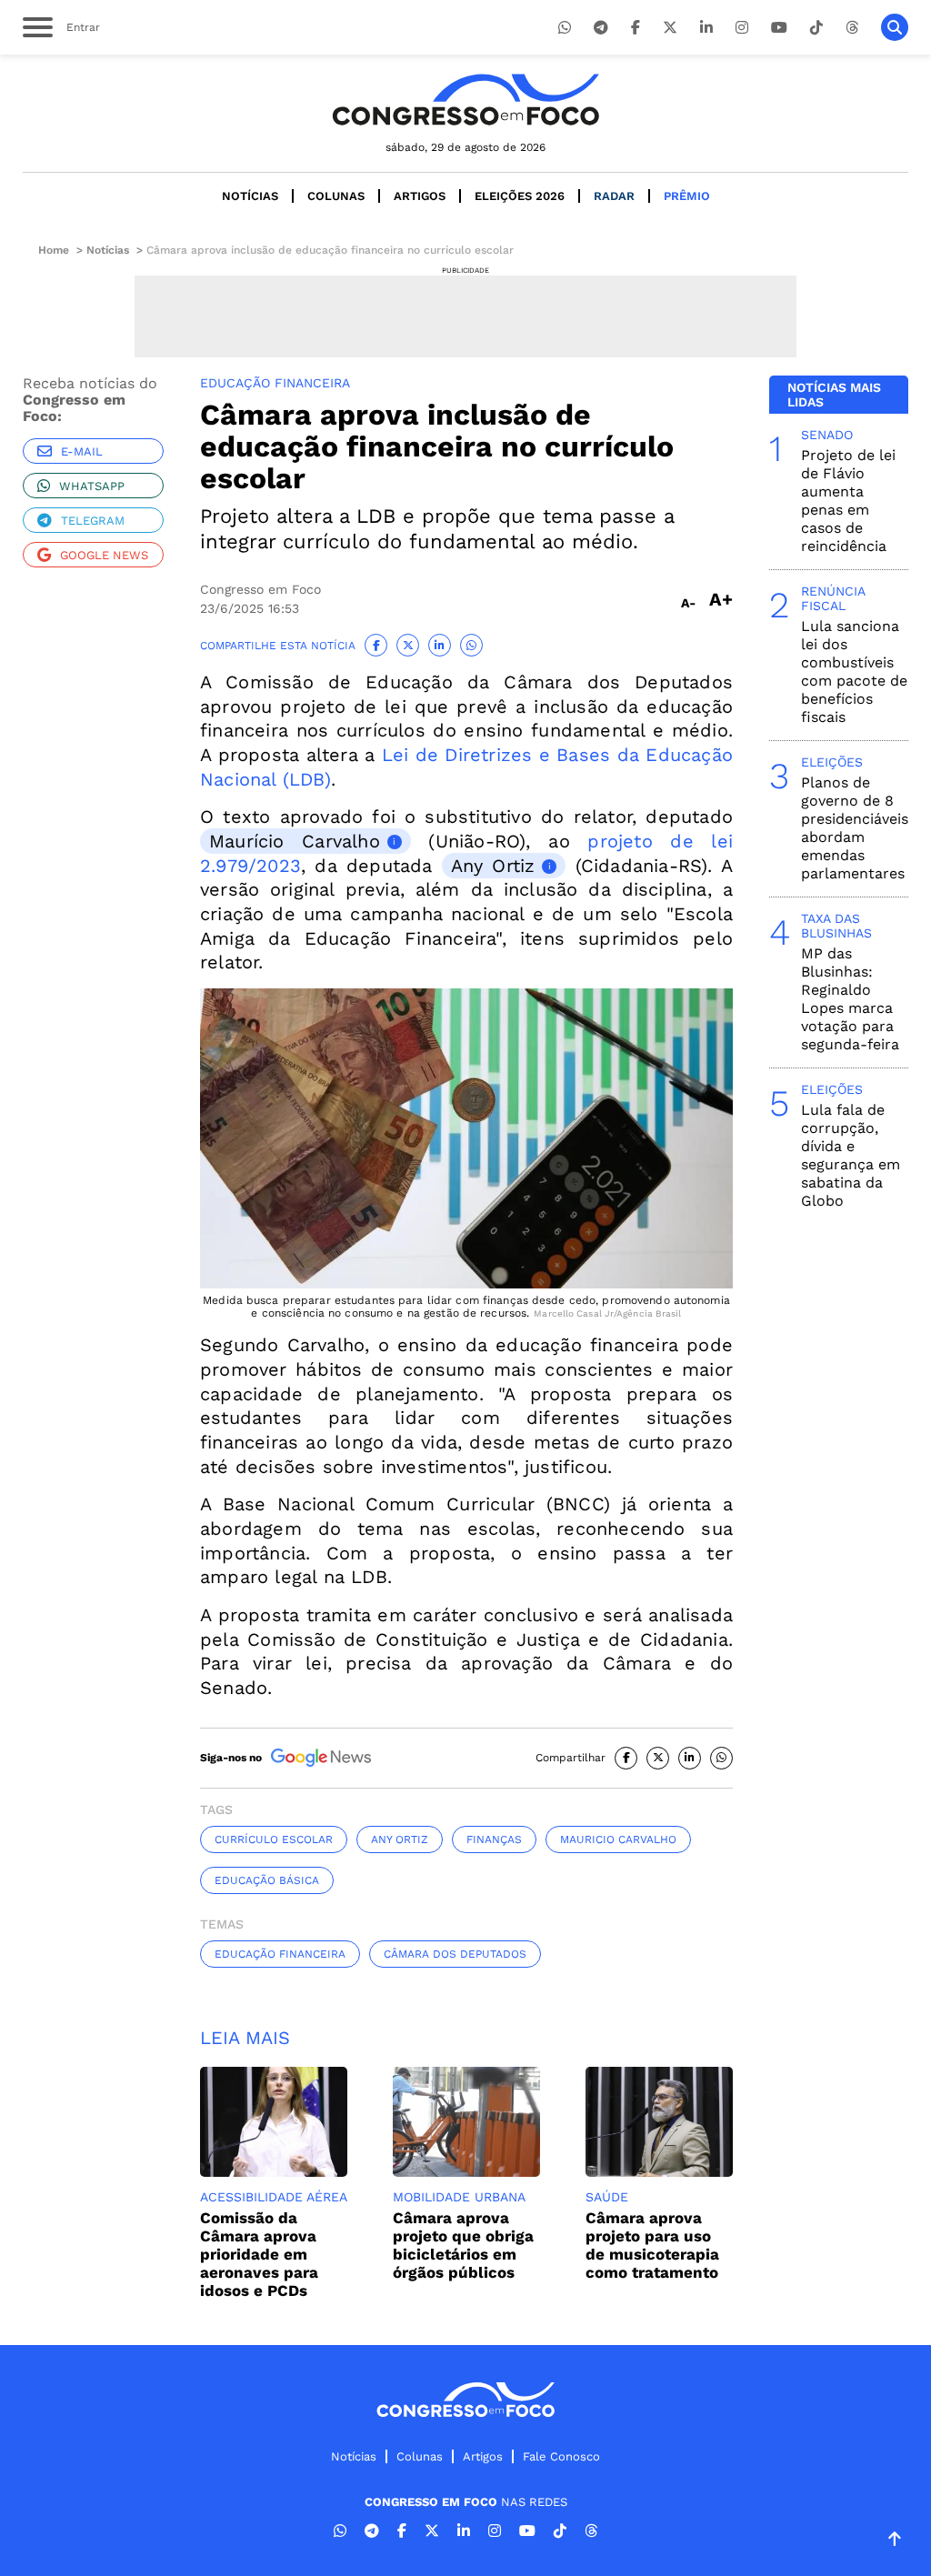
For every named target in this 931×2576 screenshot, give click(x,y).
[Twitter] (670, 28)
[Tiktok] (816, 28)
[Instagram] (742, 28)
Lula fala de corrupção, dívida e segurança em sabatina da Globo (851, 1155)
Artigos (420, 196)
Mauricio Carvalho (618, 1839)
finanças (494, 1839)
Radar (614, 196)
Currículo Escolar (274, 1839)
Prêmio (687, 196)
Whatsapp (92, 486)
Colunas (336, 196)
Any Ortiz (493, 866)
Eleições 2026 (520, 196)
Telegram (93, 521)
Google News (104, 555)
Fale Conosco (561, 2456)
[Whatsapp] (565, 28)
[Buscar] (895, 27)
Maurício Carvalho (295, 841)
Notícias (250, 196)
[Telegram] (601, 28)
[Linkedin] (706, 28)
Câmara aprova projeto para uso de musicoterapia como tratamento (652, 2245)
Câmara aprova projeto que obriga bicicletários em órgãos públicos (463, 2245)
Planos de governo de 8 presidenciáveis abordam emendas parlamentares (855, 828)
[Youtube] (779, 28)
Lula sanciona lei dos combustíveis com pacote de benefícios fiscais (854, 672)
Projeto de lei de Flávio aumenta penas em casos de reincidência (848, 501)
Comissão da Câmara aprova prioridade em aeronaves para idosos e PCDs (259, 2254)
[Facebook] (636, 28)
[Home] (465, 100)
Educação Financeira (280, 1954)
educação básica (267, 1880)
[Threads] (852, 28)
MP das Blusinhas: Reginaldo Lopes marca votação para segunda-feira (850, 999)
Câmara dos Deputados (455, 1954)
